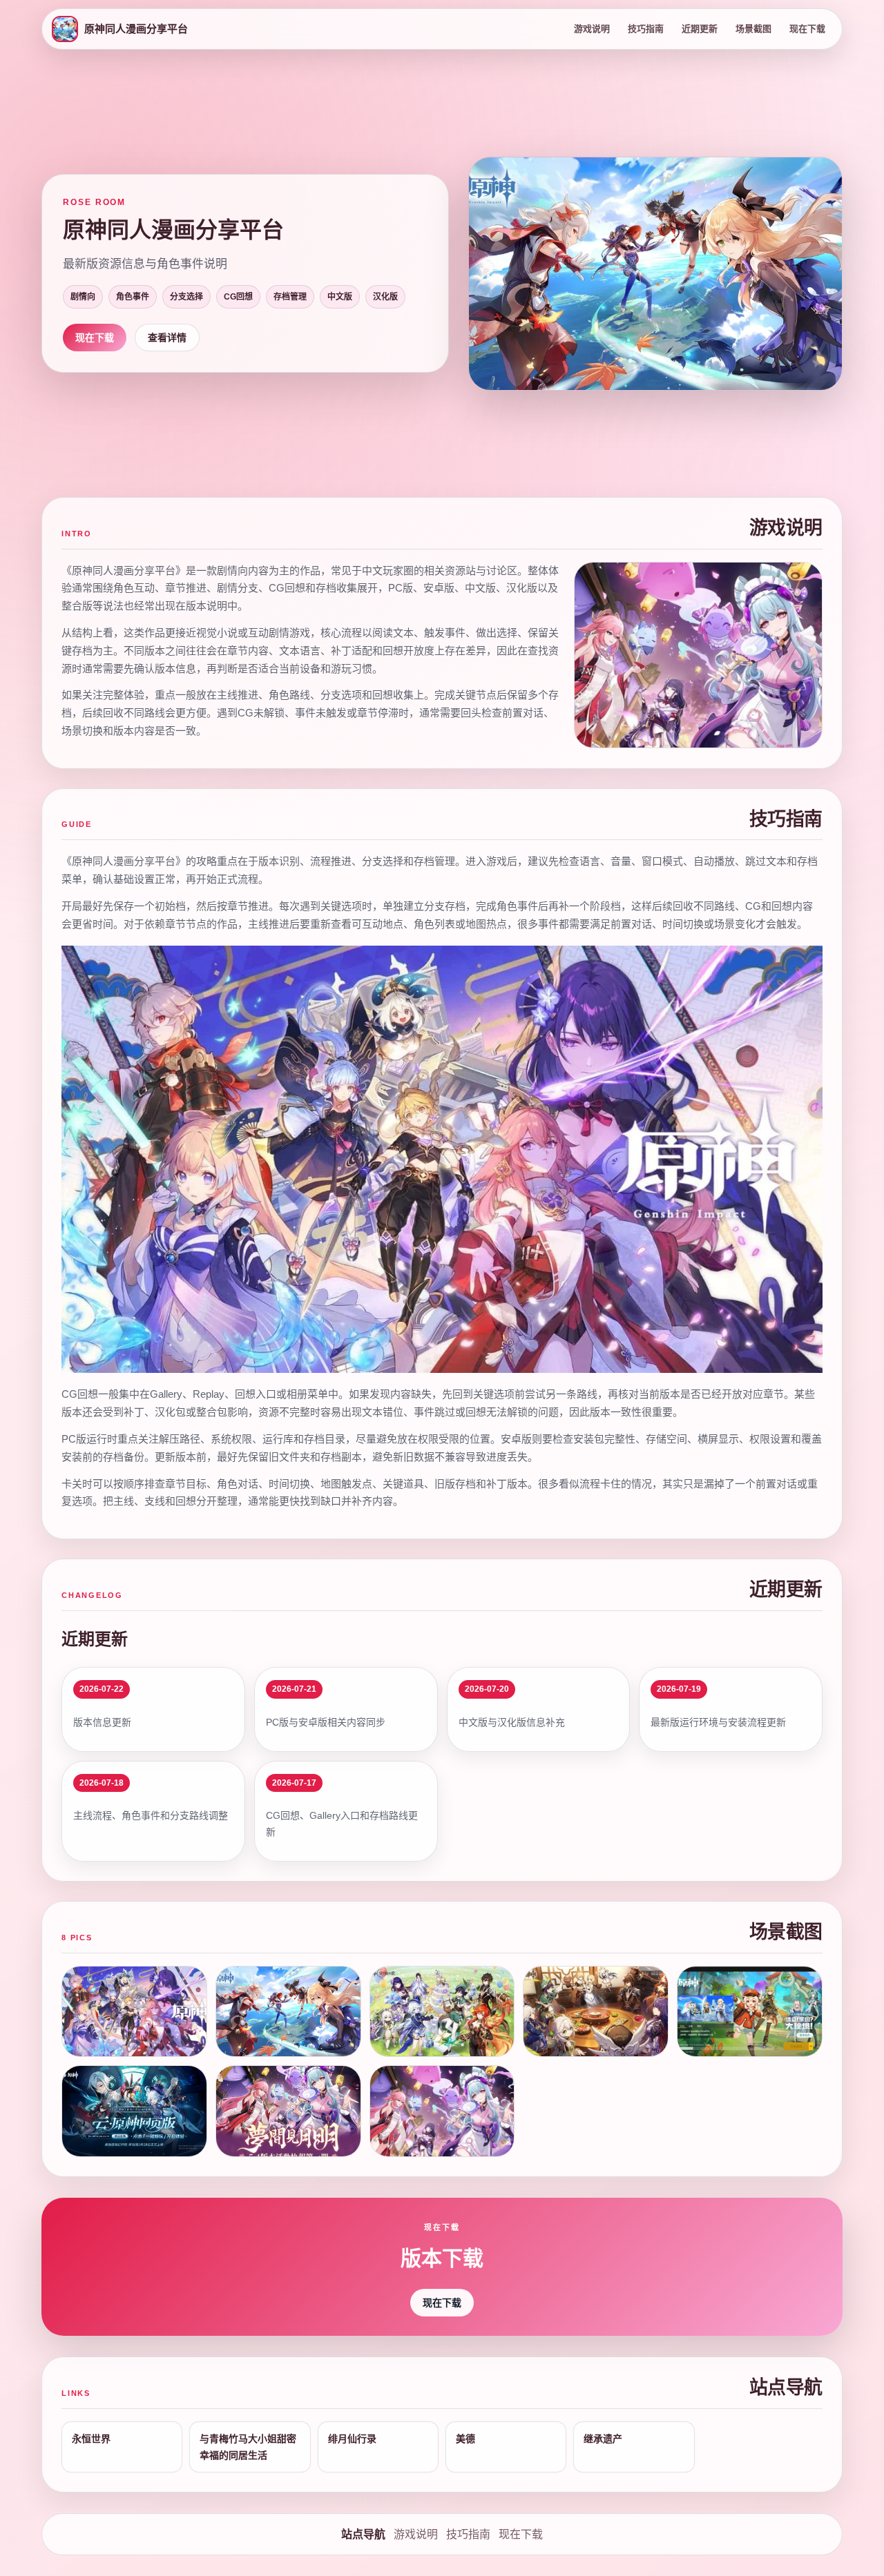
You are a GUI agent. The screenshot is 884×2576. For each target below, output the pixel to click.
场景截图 (753, 29)
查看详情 (167, 338)
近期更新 (700, 29)
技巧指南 (646, 29)
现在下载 (807, 29)
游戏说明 (592, 29)
